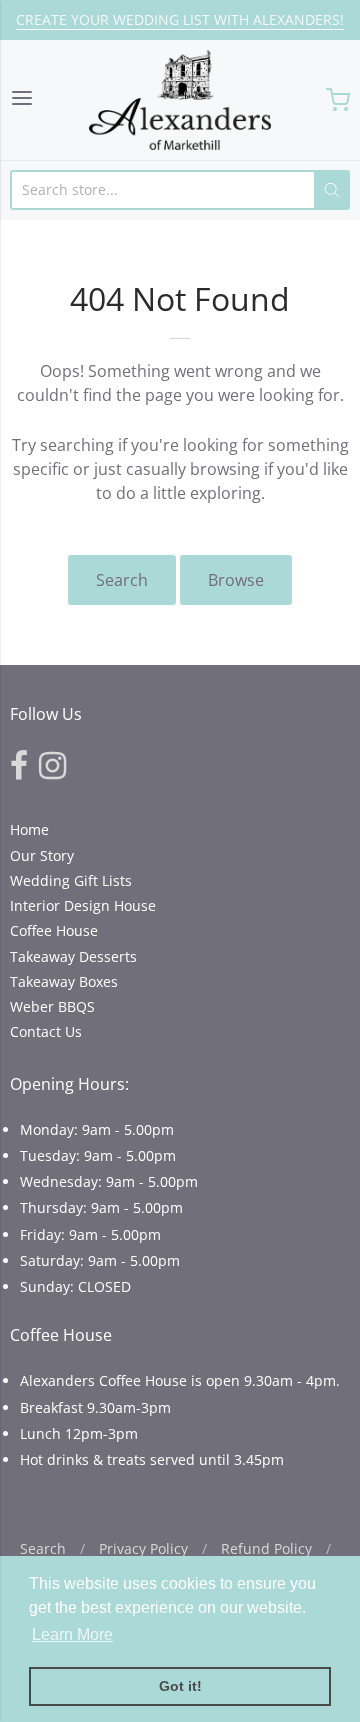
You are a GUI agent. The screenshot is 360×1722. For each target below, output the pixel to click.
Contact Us (46, 1031)
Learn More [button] (72, 1634)
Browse (236, 580)
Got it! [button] (180, 1686)
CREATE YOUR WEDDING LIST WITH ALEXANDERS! (180, 19)
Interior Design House (83, 905)
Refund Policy (266, 1548)
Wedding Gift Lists (71, 880)
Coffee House (54, 930)
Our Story (42, 855)
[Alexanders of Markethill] (180, 100)
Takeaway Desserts (73, 956)
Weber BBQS (52, 1006)
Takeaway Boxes (64, 981)
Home (29, 829)
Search (122, 580)
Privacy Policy (143, 1548)
